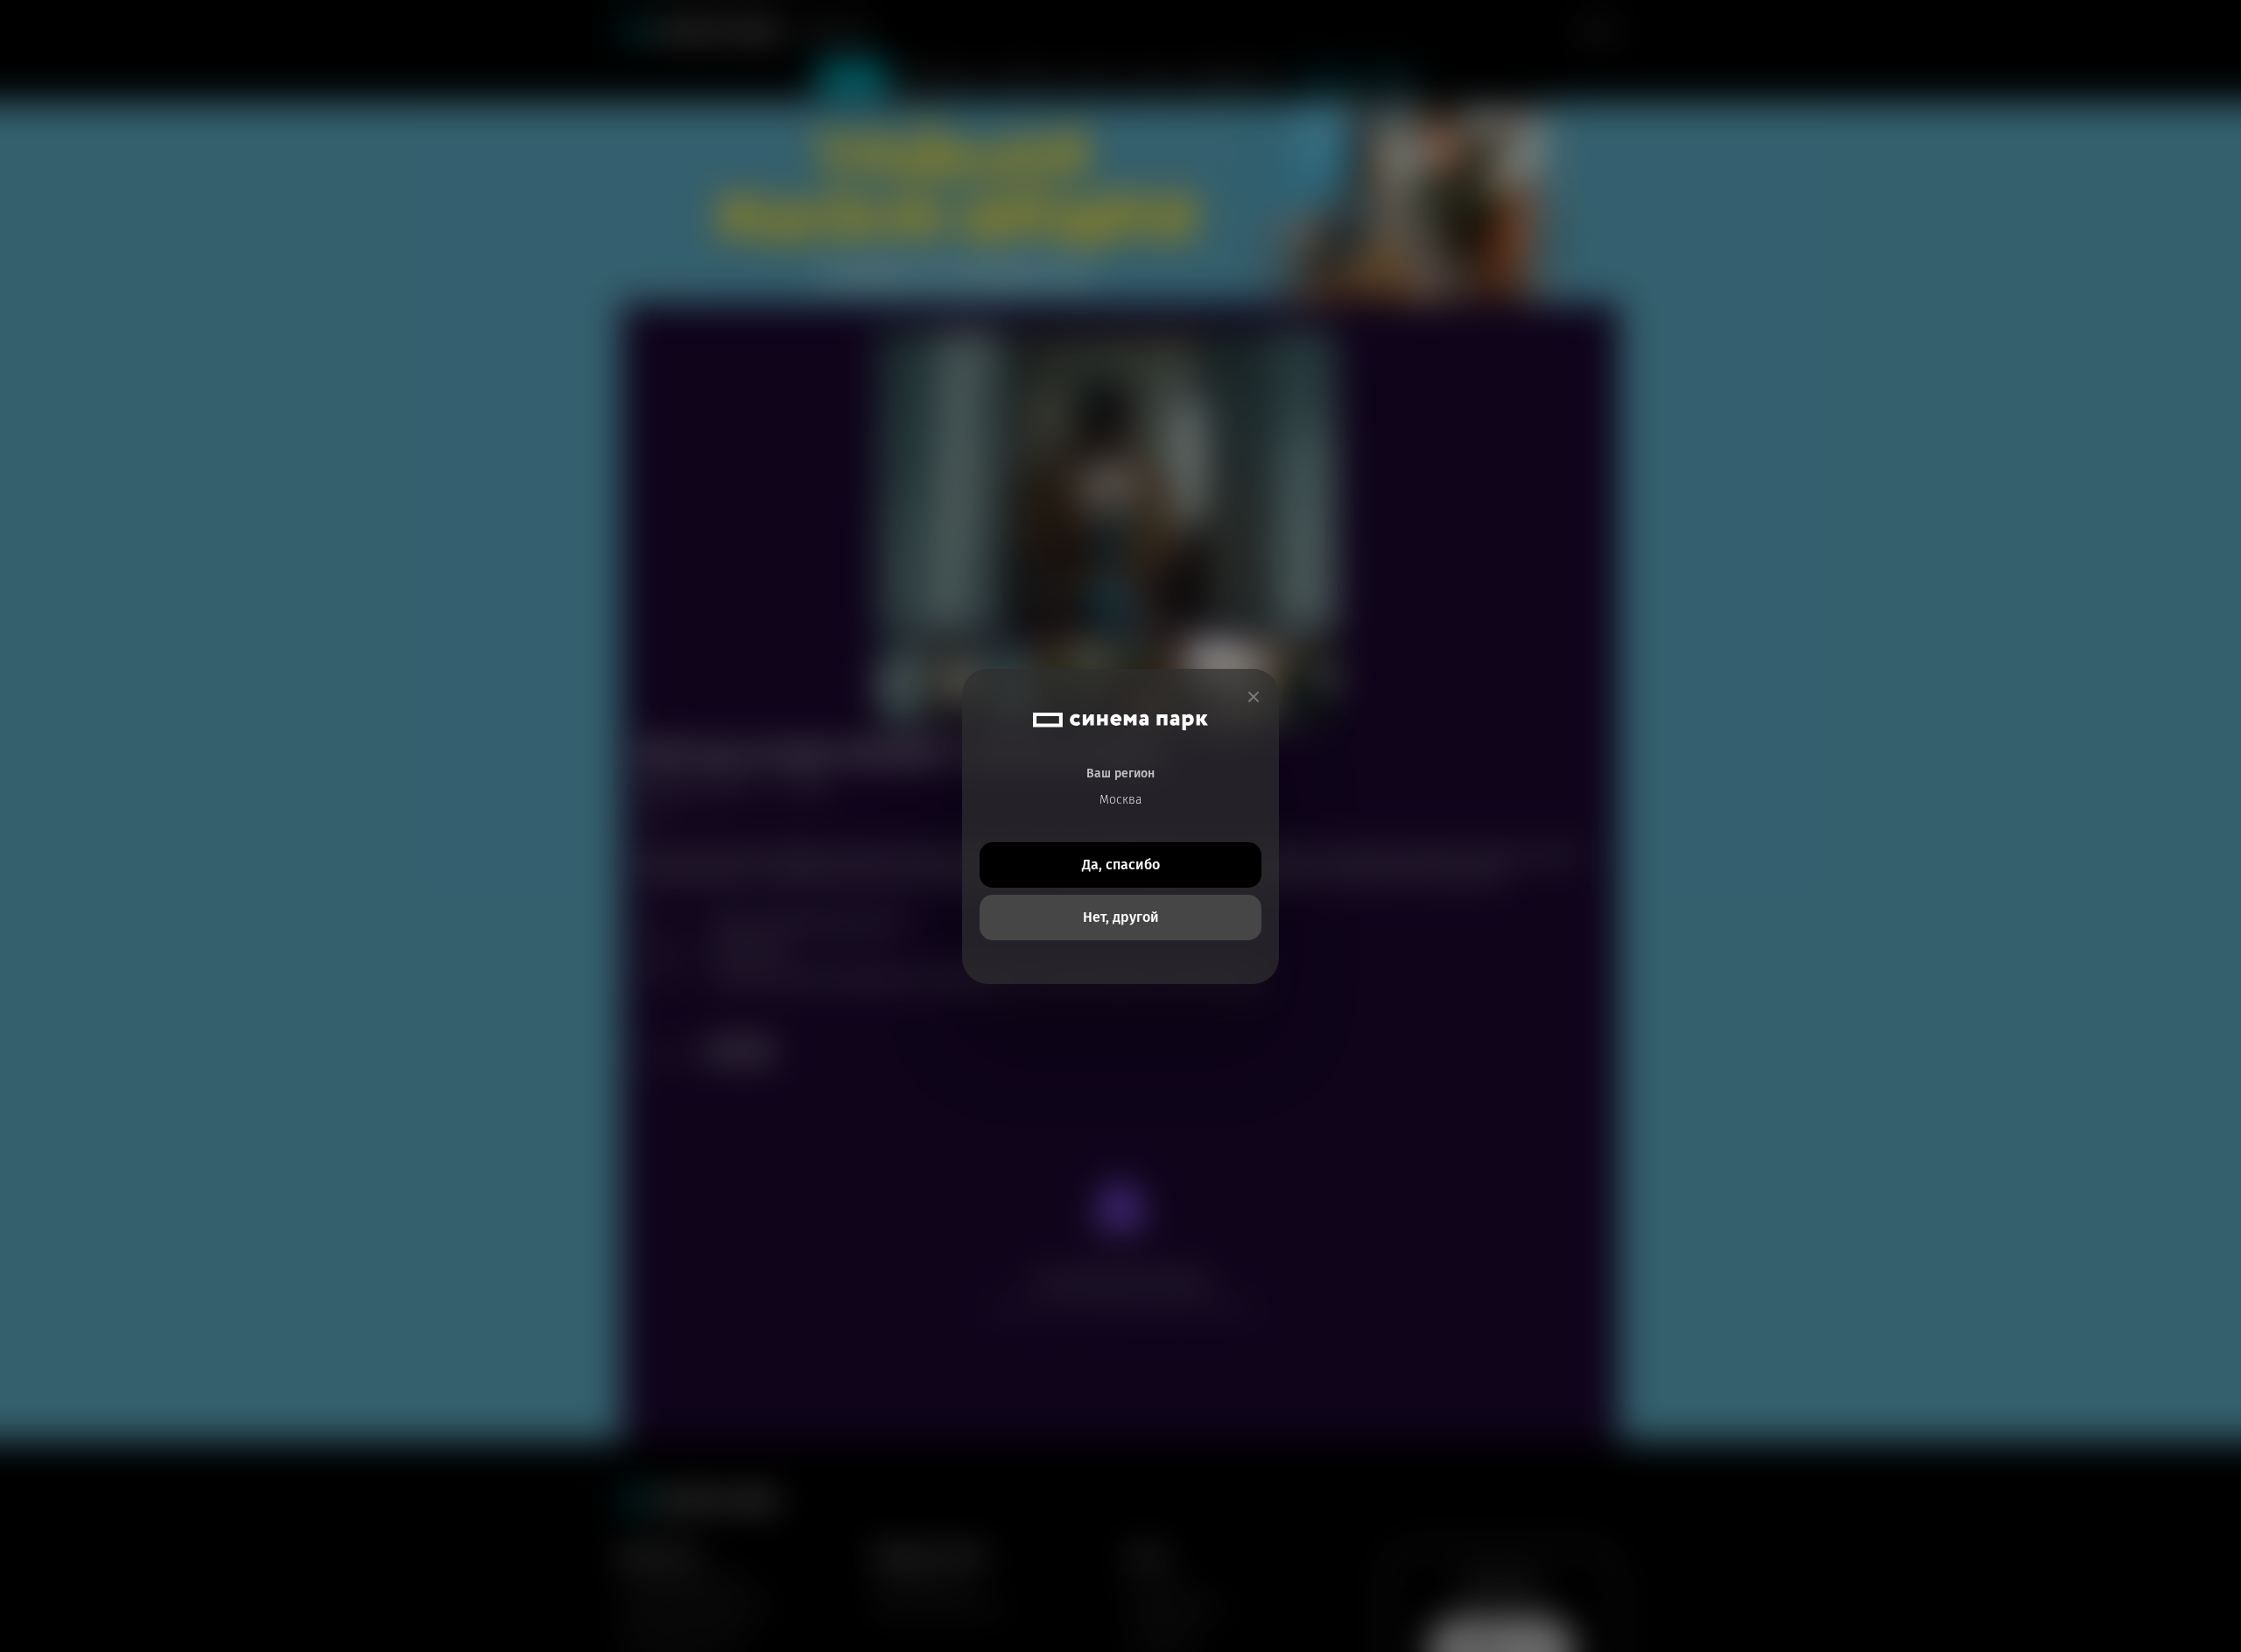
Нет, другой (1121, 917)
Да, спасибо (1121, 865)
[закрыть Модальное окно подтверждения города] (1254, 697)
